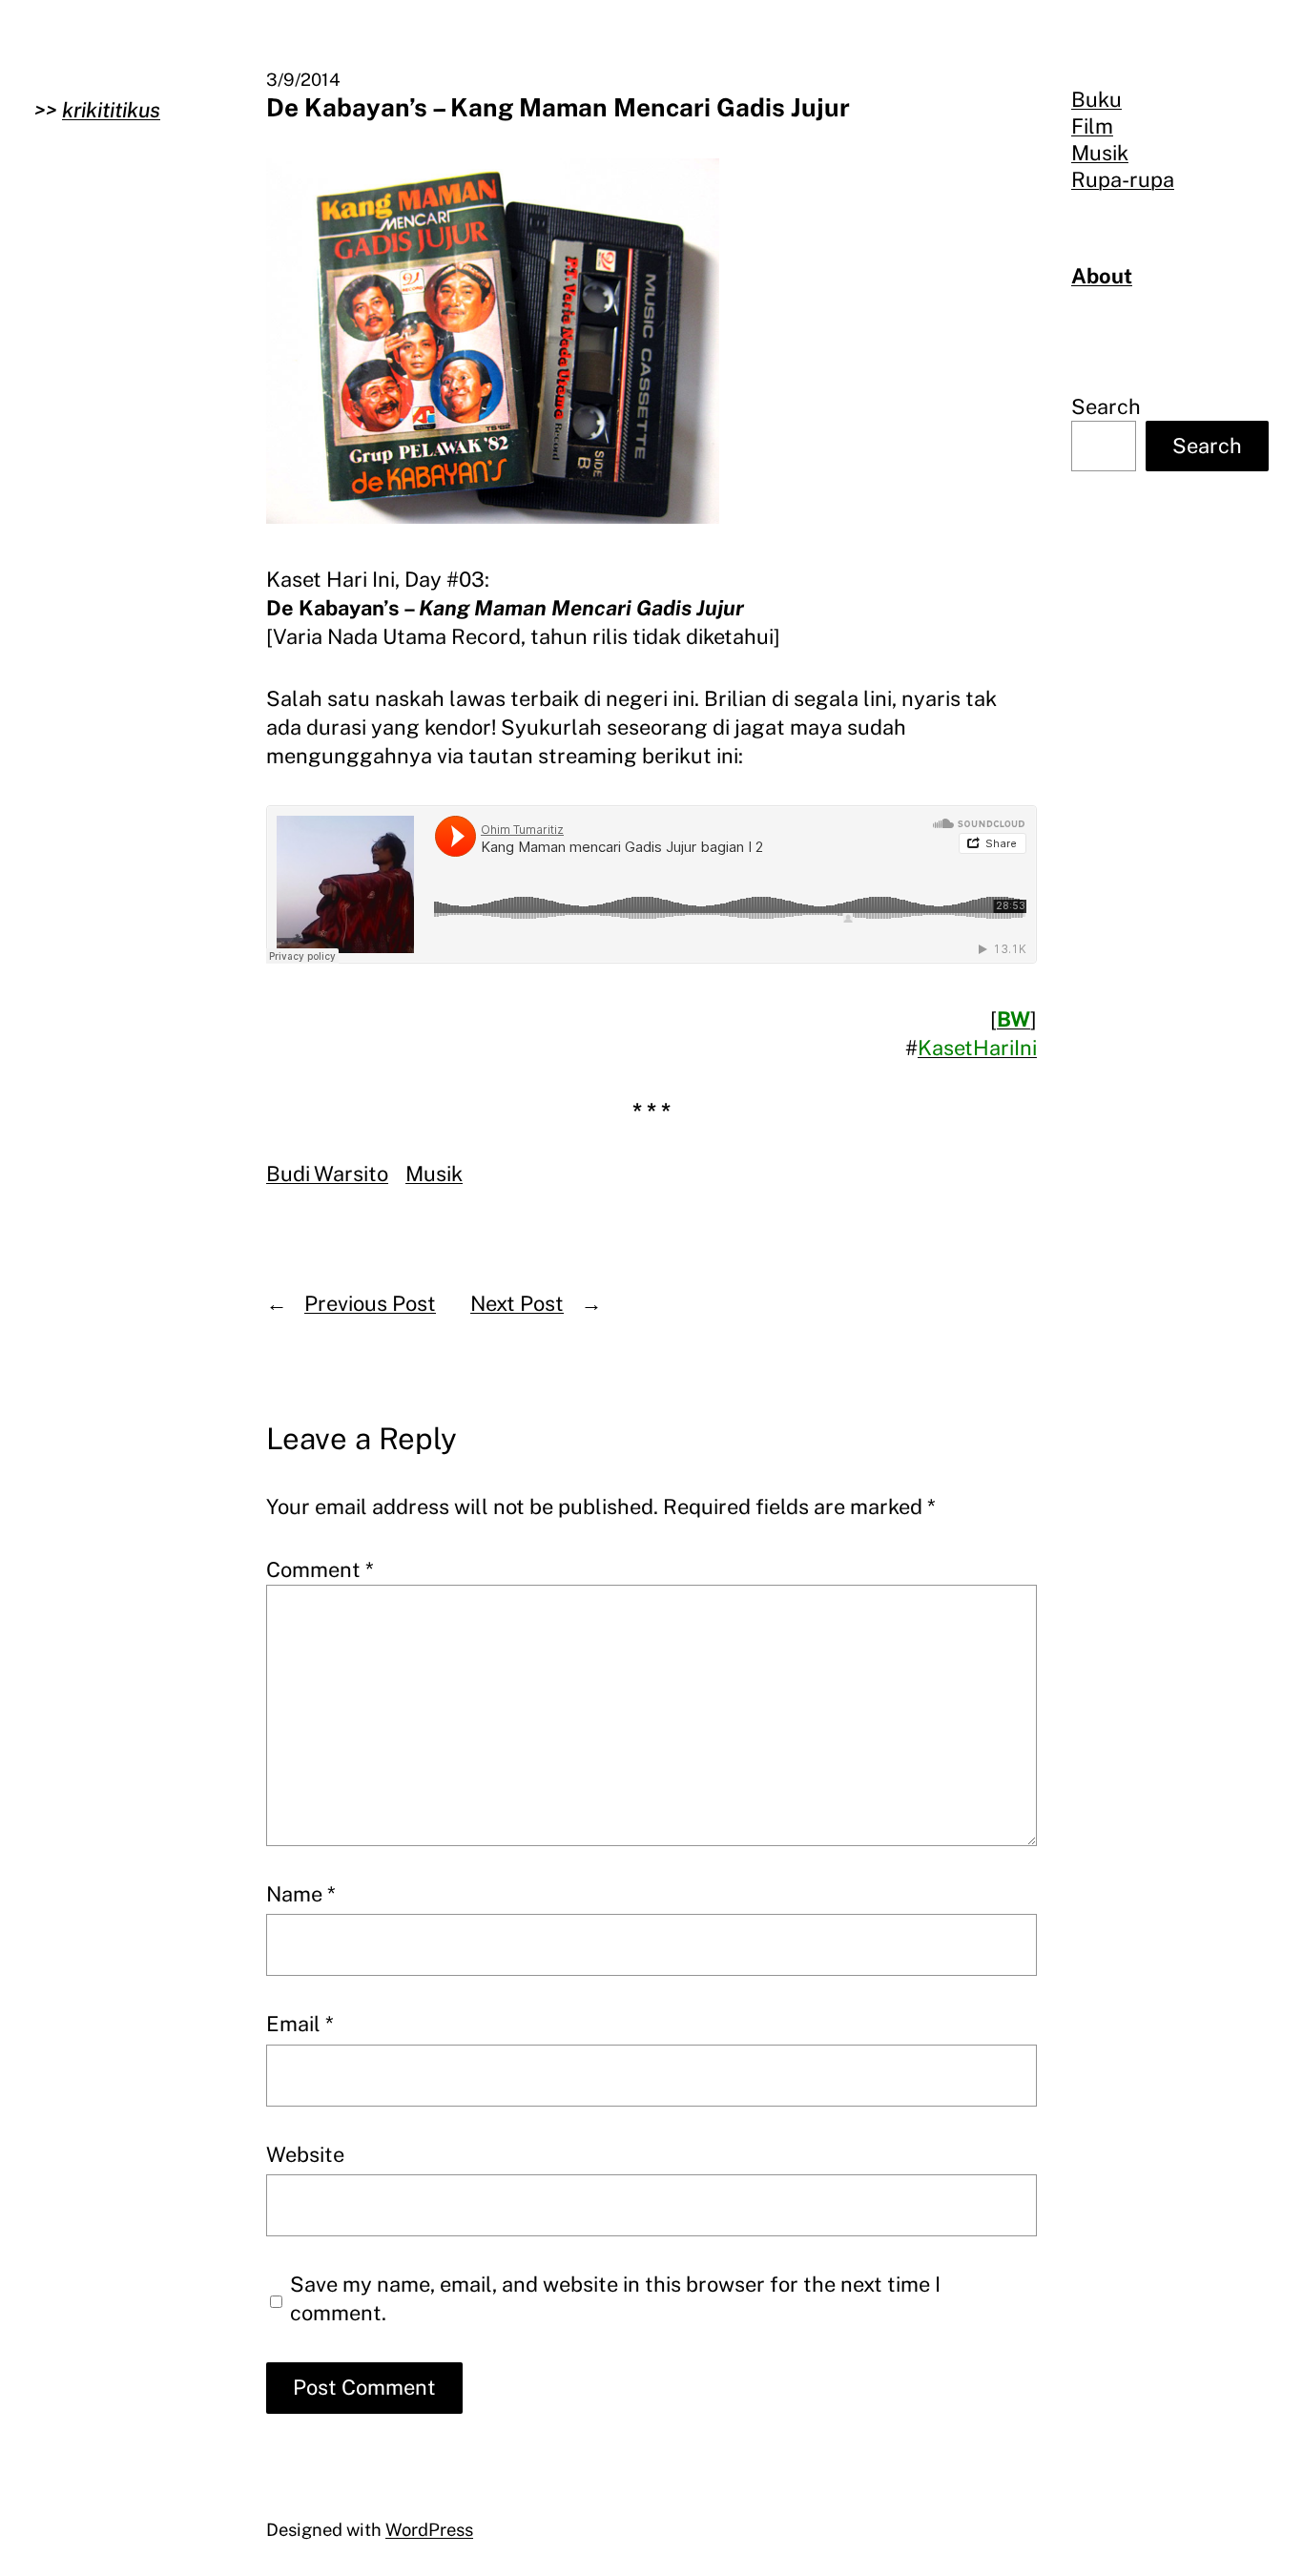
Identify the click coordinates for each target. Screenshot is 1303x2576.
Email (300, 2024)
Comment (320, 1569)
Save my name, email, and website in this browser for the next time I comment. (615, 2298)
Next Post (517, 1303)
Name (301, 1894)
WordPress (429, 2529)
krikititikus (111, 110)
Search (1106, 406)
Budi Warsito (327, 1174)
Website (305, 2154)
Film (1092, 126)
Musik (434, 1174)
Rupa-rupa (1123, 179)
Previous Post (370, 1303)
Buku (1096, 99)
